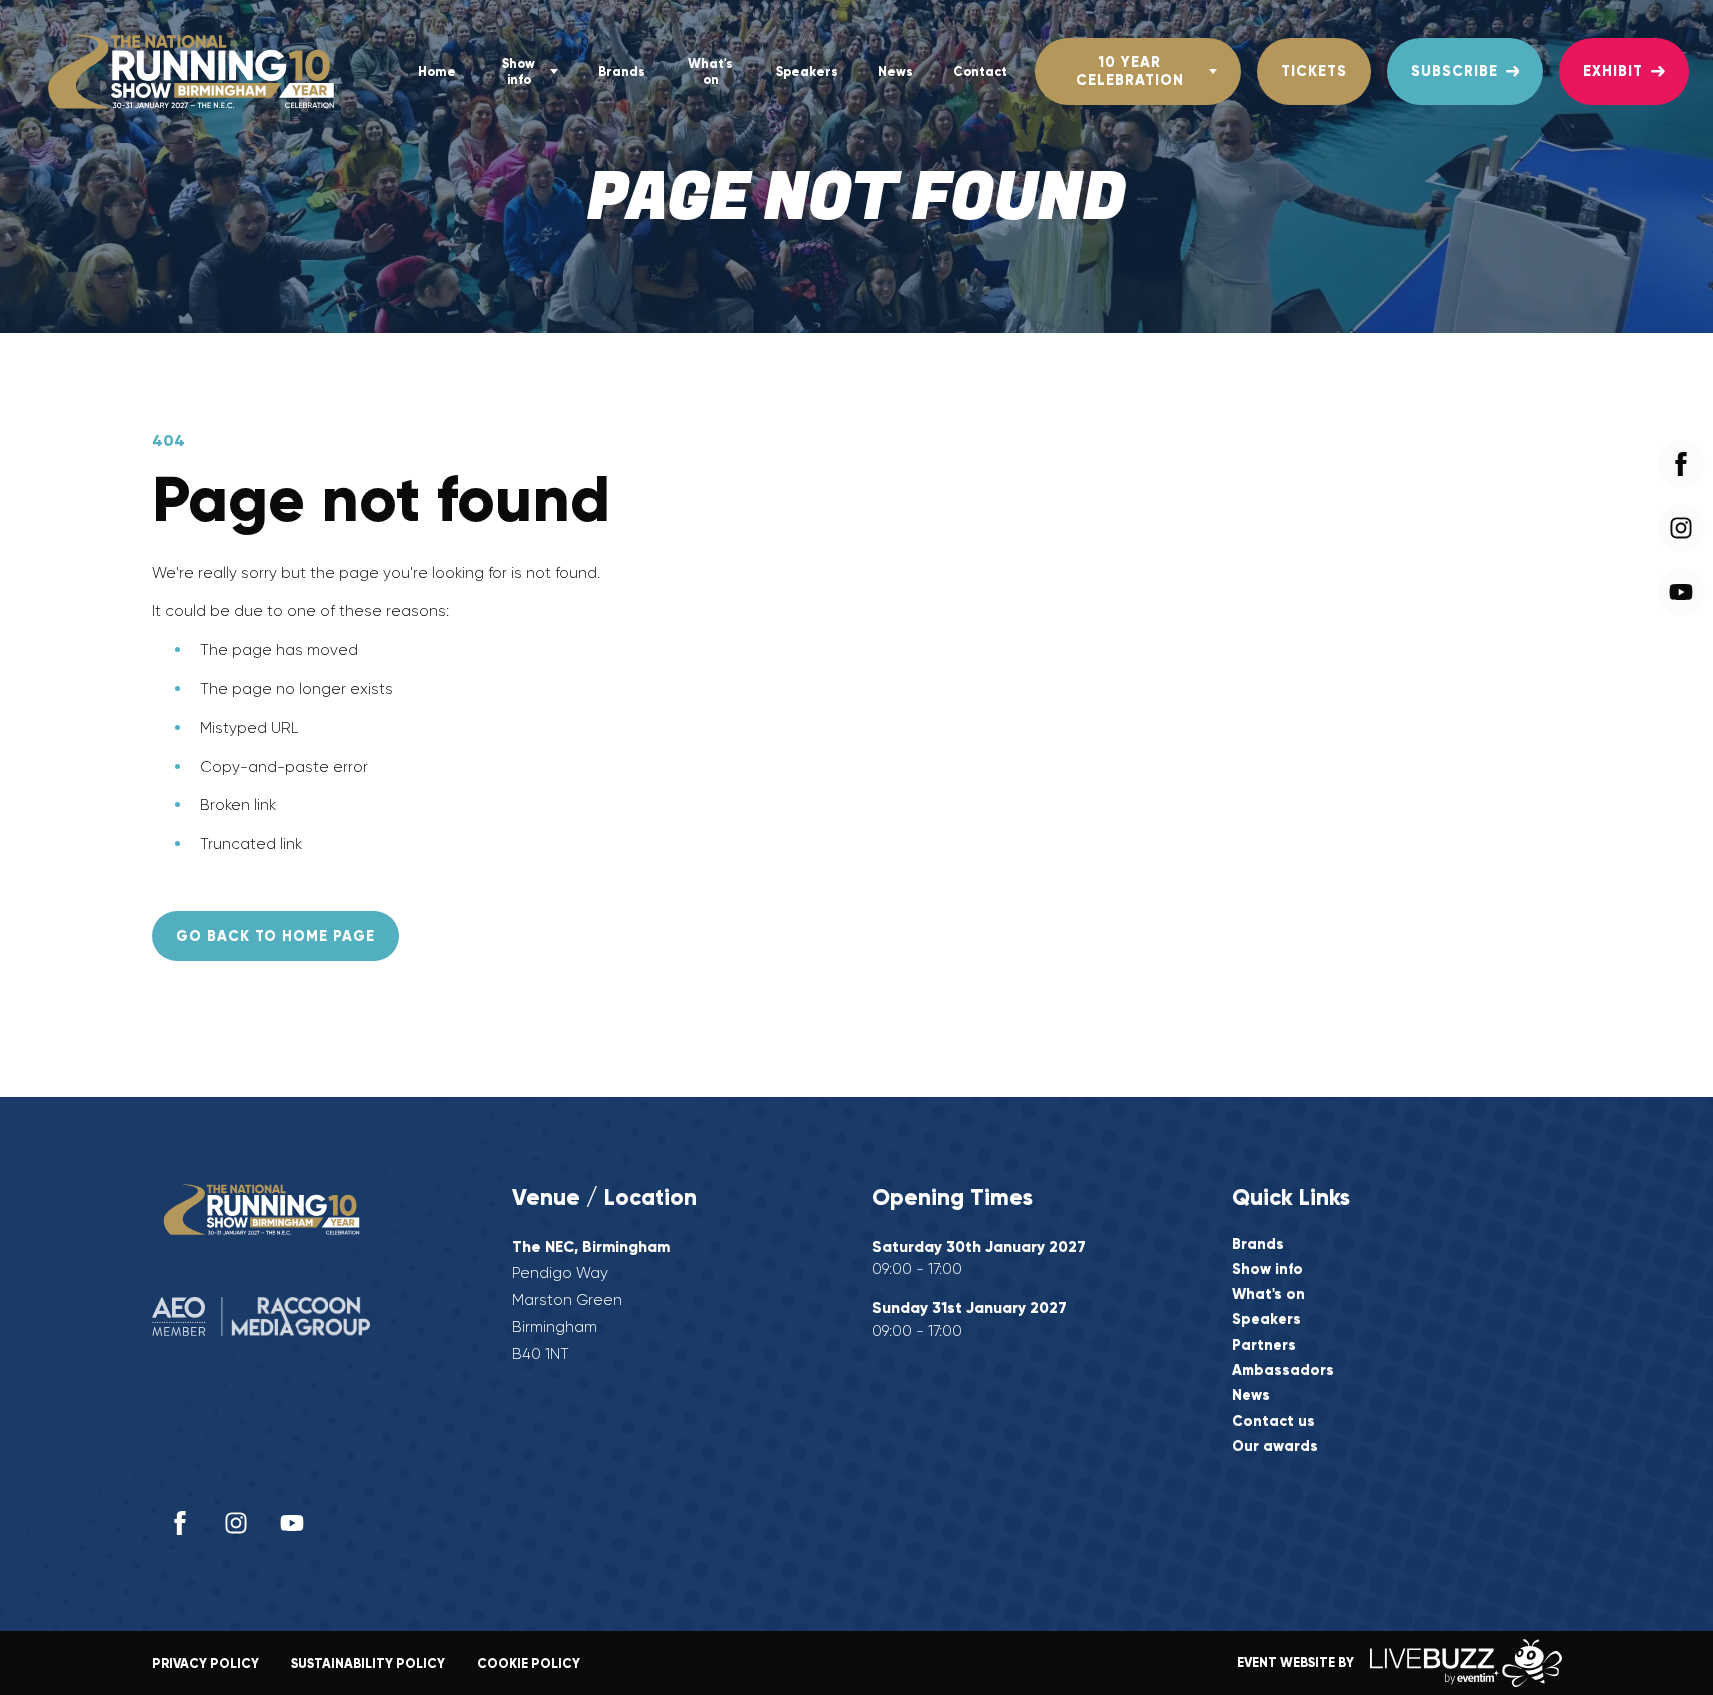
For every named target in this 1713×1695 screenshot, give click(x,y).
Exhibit (1613, 71)
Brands (621, 71)
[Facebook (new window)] (180, 1523)
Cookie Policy (528, 1663)
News (895, 71)
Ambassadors (1283, 1370)
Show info (518, 71)
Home (437, 71)
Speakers (807, 71)
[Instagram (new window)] (236, 1523)
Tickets (1314, 71)
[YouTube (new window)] (292, 1523)
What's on (710, 71)
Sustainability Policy (368, 1663)
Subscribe (1454, 71)
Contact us (1273, 1421)
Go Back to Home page (275, 936)
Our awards (1275, 1446)
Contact (980, 71)
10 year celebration (1130, 70)
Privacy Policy (205, 1663)
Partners (1264, 1345)
